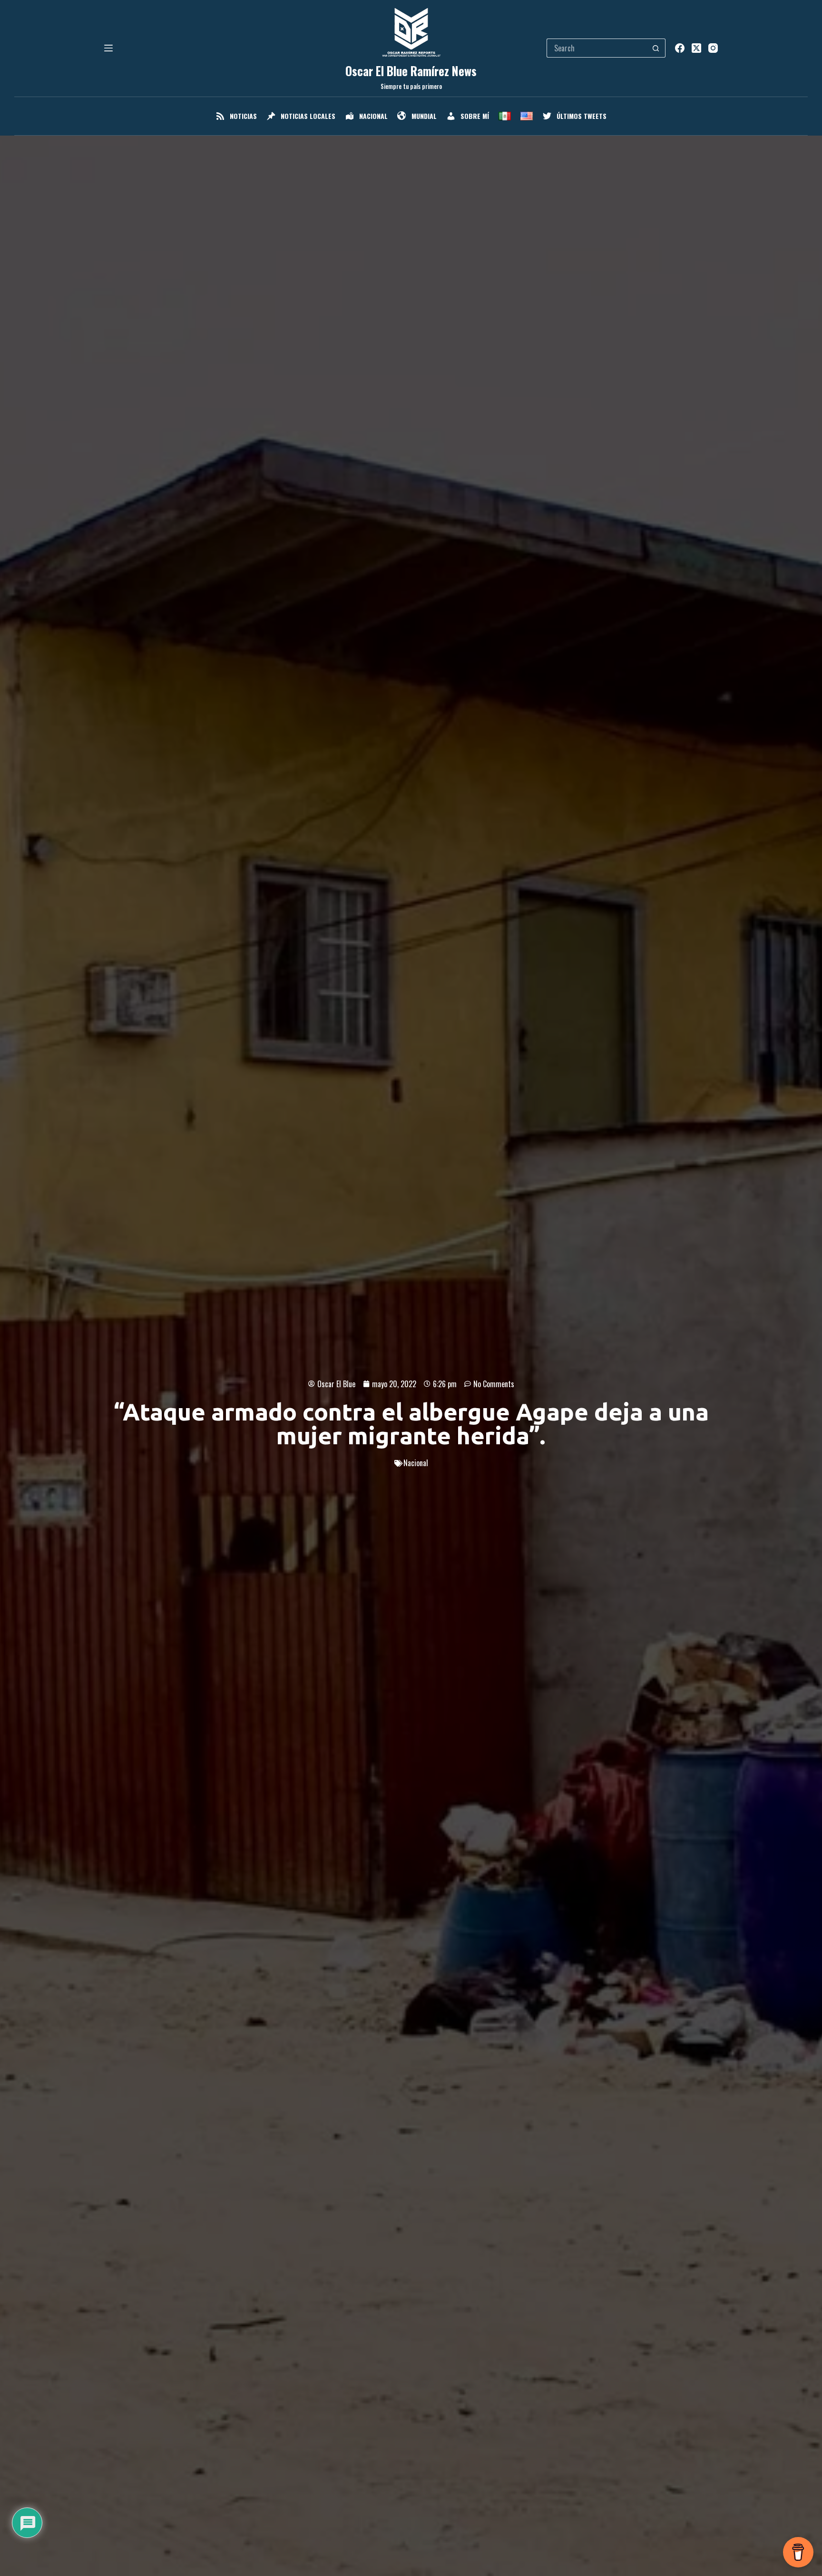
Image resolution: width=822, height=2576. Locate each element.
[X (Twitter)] (696, 48)
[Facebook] (680, 48)
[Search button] (656, 48)
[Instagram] (713, 48)
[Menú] (108, 48)
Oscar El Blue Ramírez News (411, 71)
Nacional (416, 1463)
